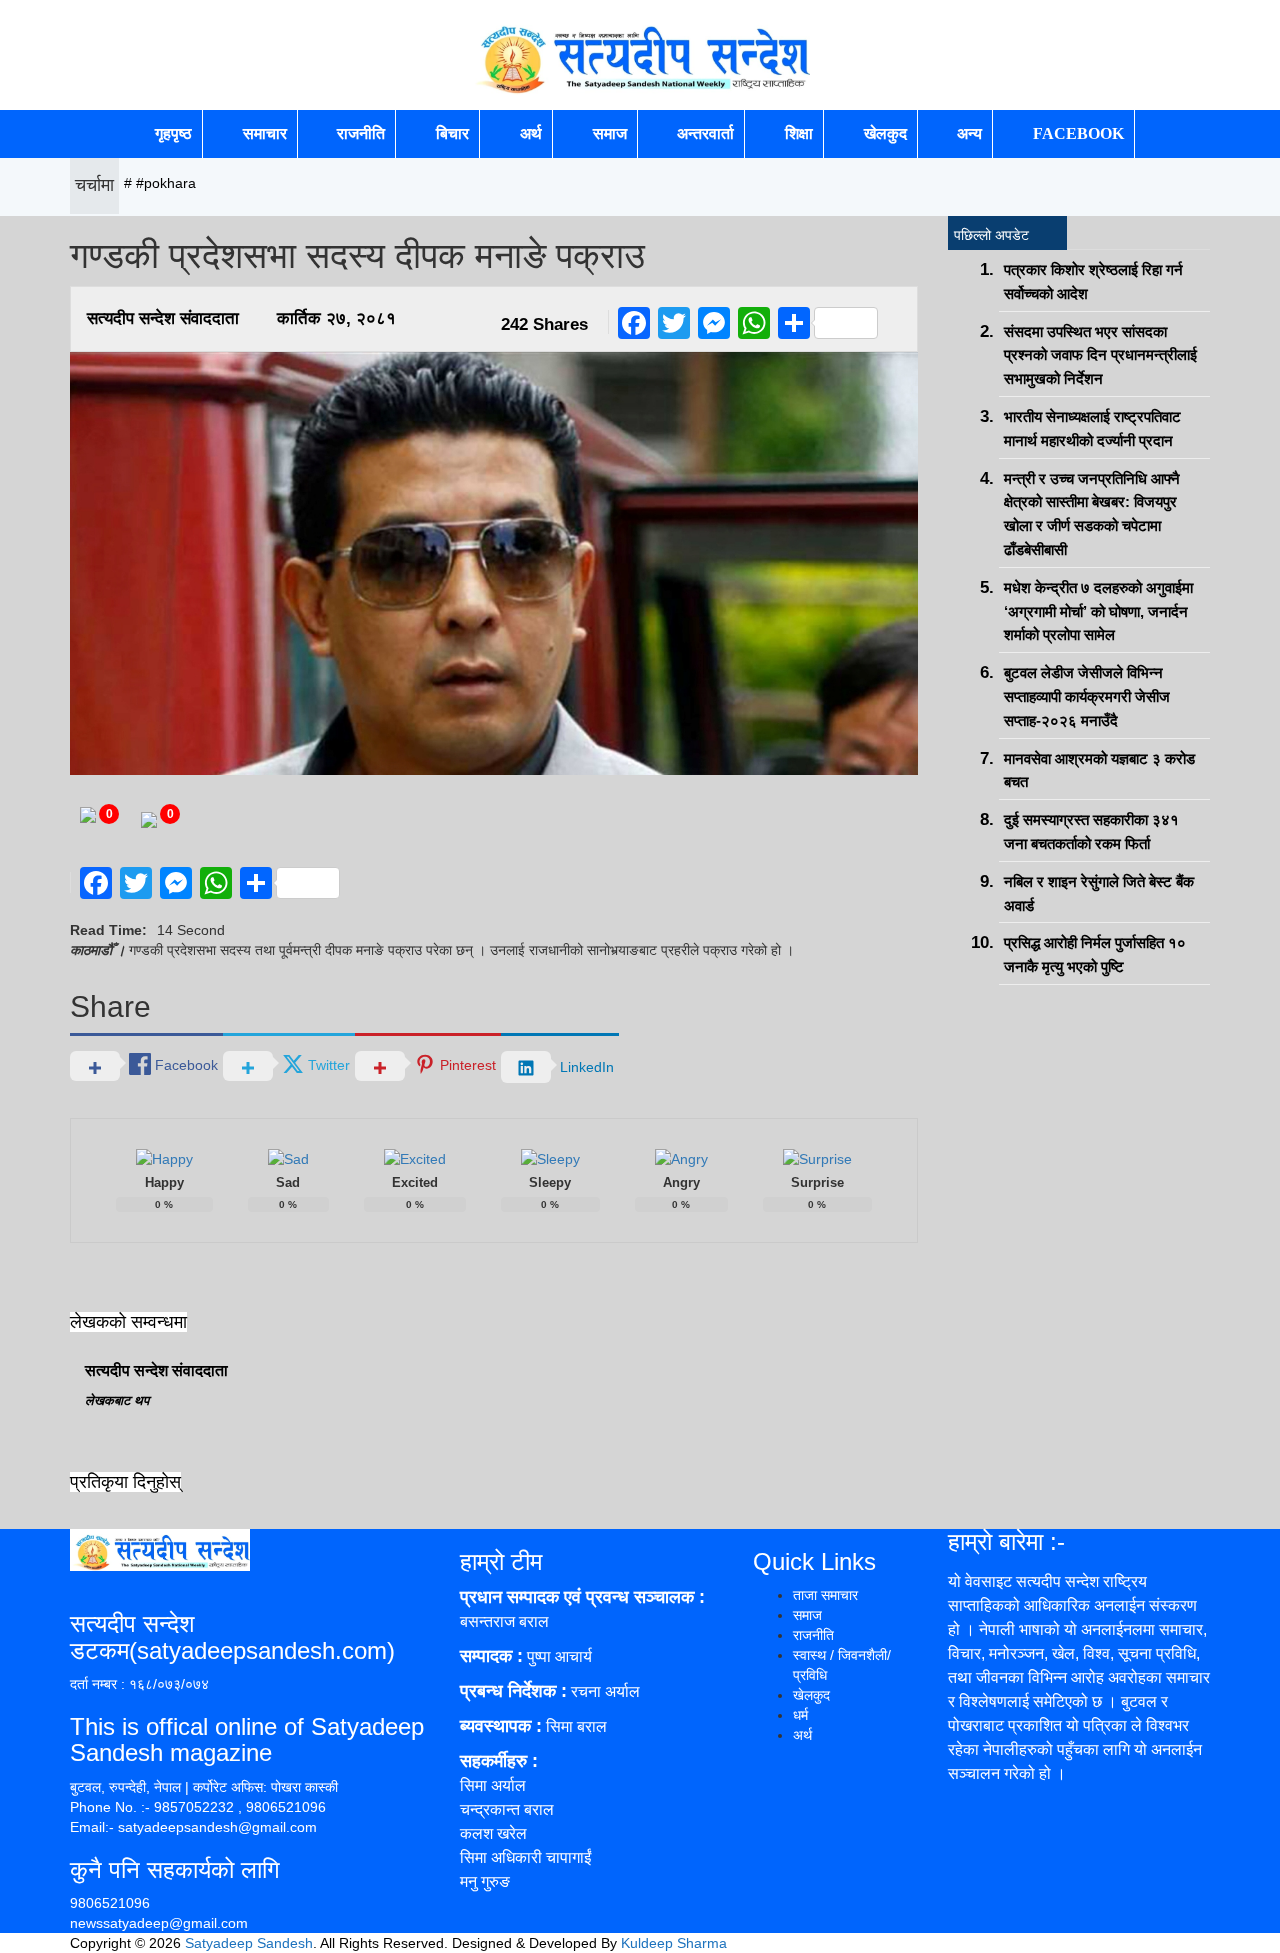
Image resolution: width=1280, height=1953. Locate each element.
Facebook (1078, 133)
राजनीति (361, 133)
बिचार (452, 133)
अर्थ (531, 133)
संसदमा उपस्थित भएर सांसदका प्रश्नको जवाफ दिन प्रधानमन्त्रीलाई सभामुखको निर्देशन (1100, 355)
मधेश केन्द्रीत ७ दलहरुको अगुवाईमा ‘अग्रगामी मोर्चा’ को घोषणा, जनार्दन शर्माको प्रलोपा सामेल (1098, 611)
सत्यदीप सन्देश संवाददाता (163, 318)
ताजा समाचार (825, 1595)
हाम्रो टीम (501, 1561)
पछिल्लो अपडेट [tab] (991, 235)
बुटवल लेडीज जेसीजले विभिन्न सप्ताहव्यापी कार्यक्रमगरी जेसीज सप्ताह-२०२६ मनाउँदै (1087, 696)
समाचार (265, 133)
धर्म (800, 1715)
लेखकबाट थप (117, 1400)
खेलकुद (885, 133)
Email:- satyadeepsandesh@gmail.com (193, 1827)
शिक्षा (799, 133)
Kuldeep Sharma (674, 1943)
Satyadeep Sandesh (249, 1943)
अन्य (969, 133)
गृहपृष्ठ (173, 133)
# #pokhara (160, 183)
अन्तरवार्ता (705, 133)
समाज (610, 133)
